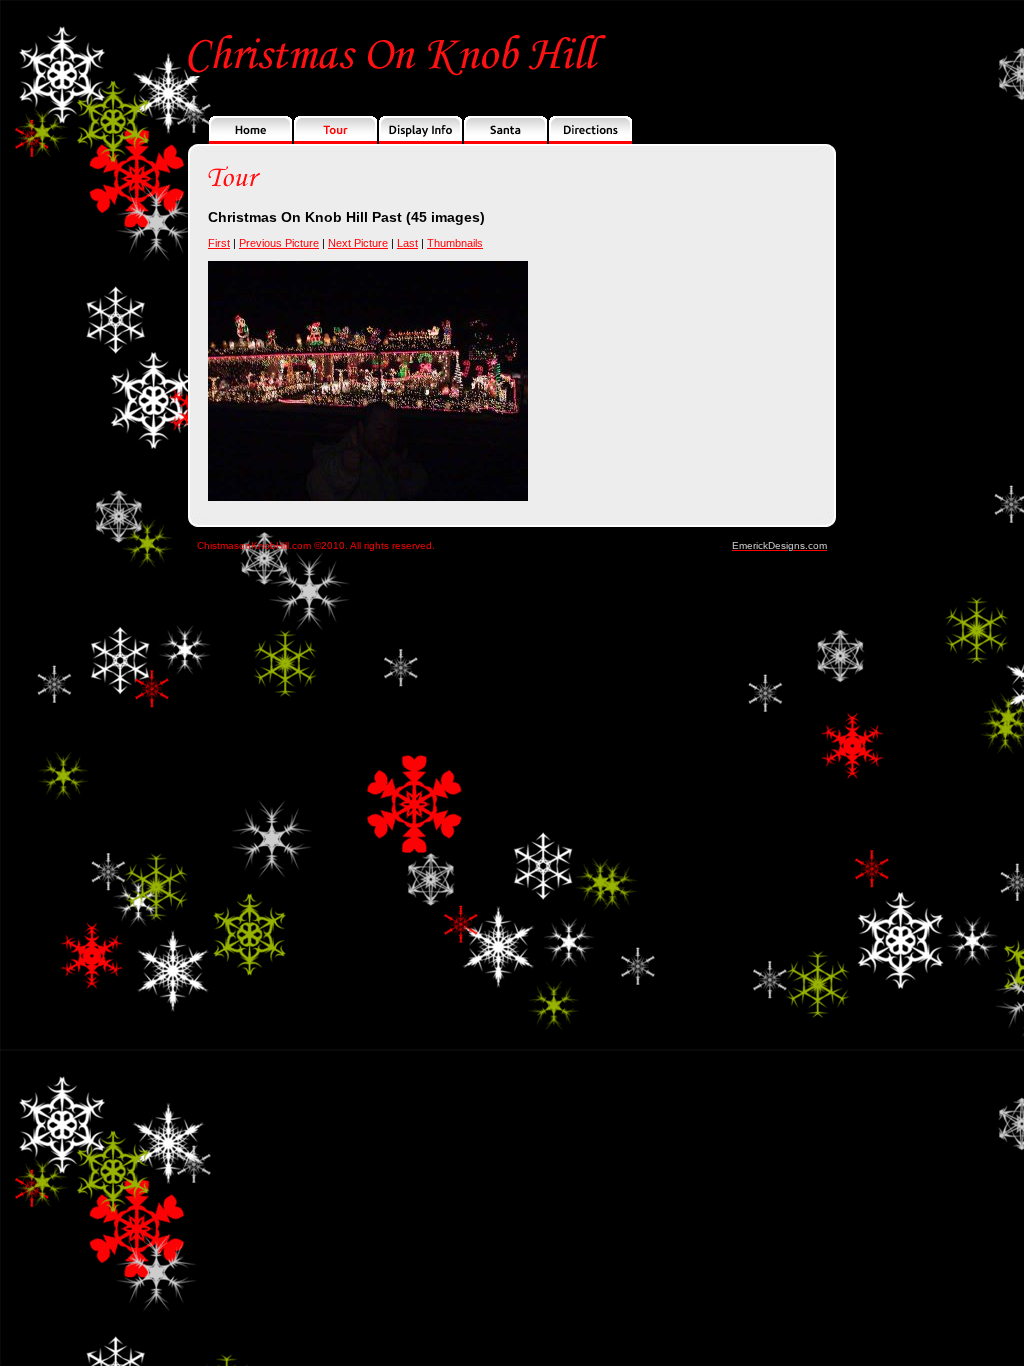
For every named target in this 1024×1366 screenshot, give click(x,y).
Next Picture (358, 243)
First (219, 243)
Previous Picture (279, 243)
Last (407, 243)
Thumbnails (455, 243)
